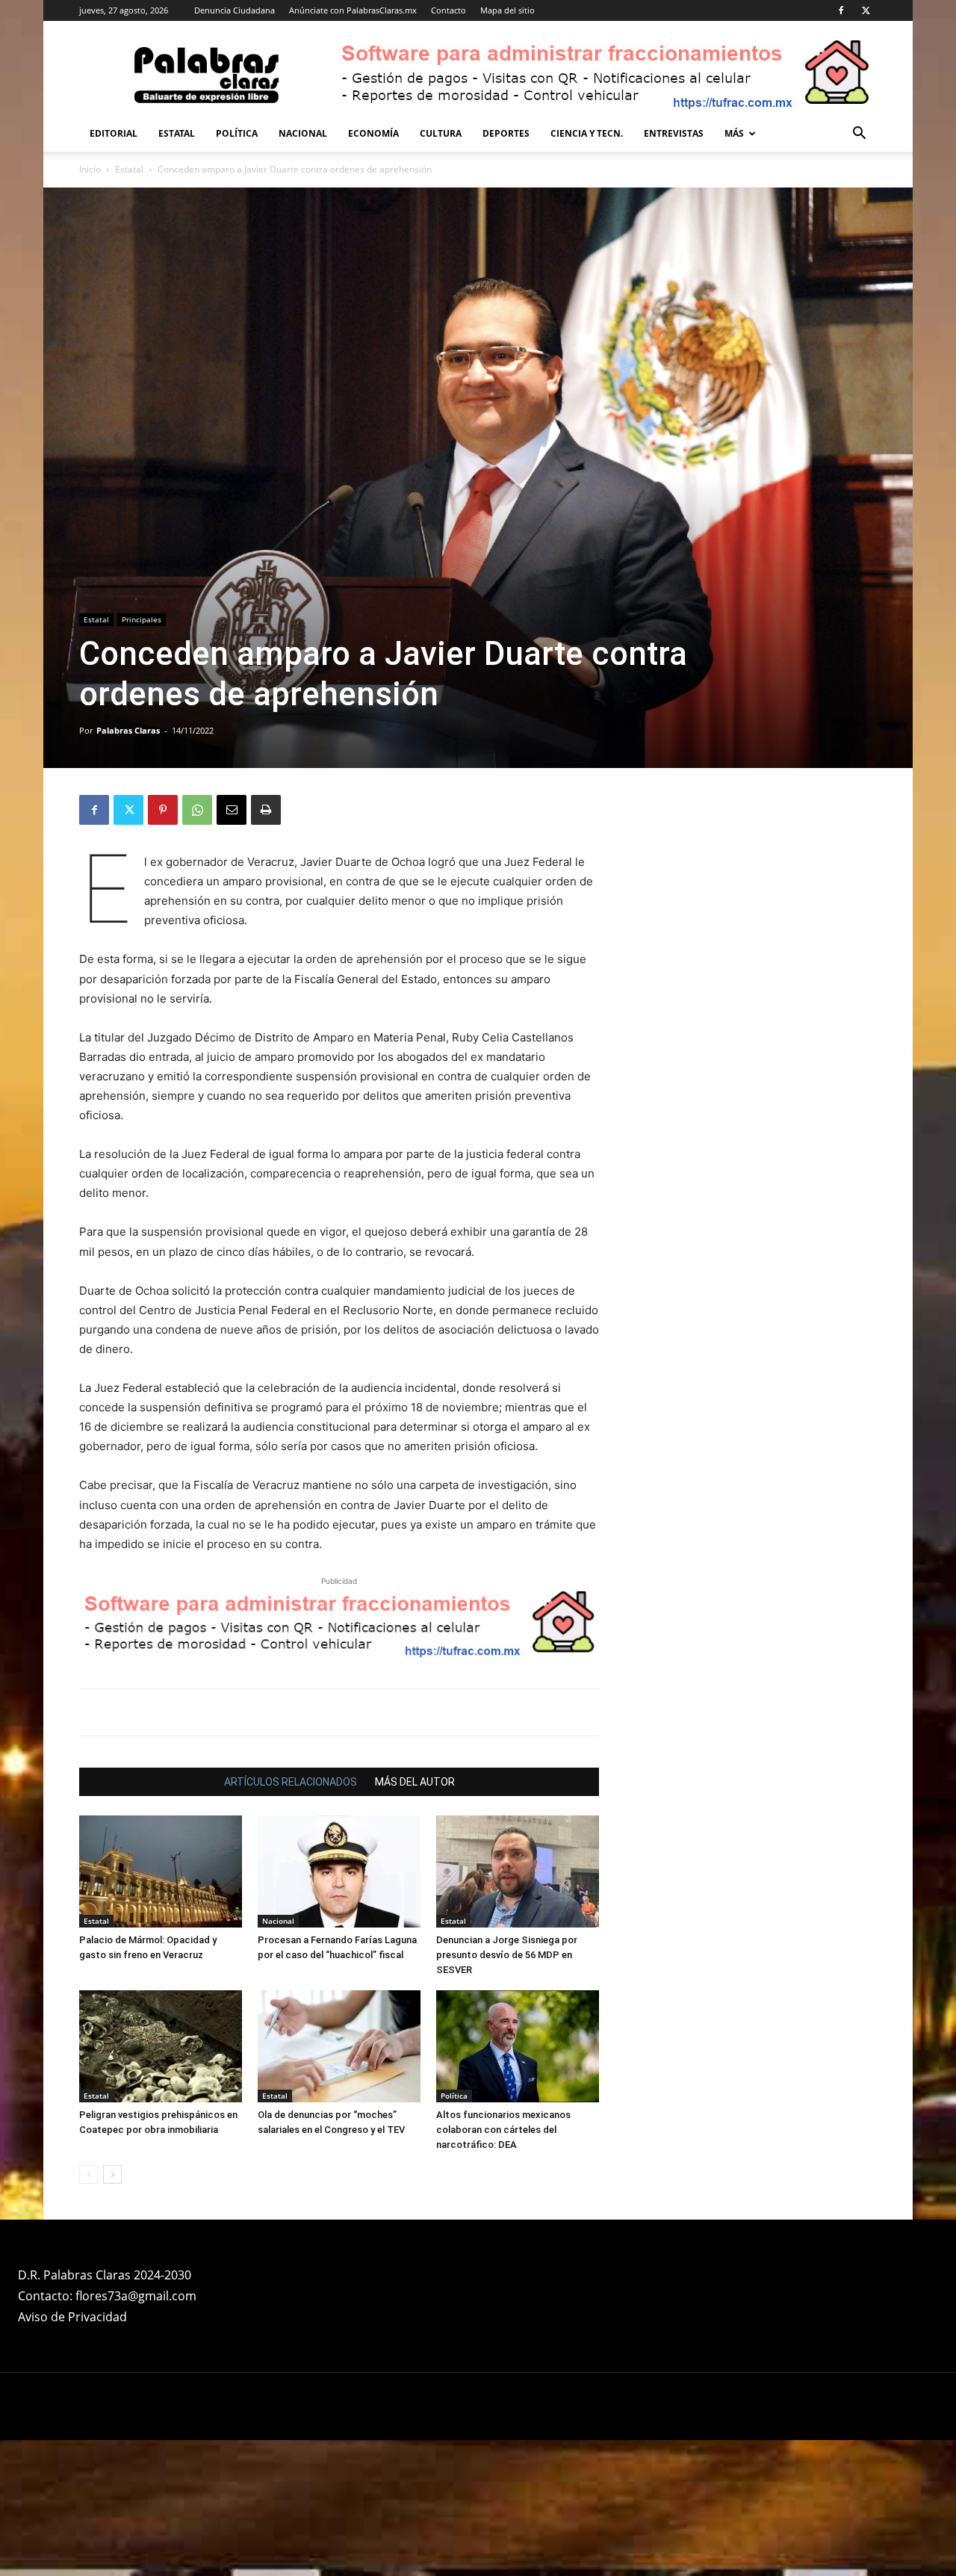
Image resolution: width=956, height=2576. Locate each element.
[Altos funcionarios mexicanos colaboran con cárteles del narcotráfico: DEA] (518, 2046)
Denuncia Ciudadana (235, 10)
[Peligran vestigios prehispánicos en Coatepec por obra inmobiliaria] (161, 2046)
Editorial (114, 133)
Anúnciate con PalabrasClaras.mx (353, 10)
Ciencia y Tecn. (587, 133)
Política (237, 133)
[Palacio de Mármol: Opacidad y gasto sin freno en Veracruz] (161, 1871)
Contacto (448, 10)
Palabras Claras (128, 730)
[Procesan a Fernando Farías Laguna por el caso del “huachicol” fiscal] (339, 1871)
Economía (373, 133)
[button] (859, 135)
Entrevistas (674, 133)
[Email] (232, 810)
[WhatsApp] (197, 810)
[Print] (266, 810)
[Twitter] (866, 10)
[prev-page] (89, 2174)
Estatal (177, 133)
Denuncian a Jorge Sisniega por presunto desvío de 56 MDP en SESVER (507, 1955)
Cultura (441, 133)
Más (734, 133)
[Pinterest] (163, 810)
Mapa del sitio (508, 10)
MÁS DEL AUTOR (415, 1782)
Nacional (303, 133)
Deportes (506, 133)
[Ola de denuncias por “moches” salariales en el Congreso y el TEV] (339, 2046)
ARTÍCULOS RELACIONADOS (291, 1782)
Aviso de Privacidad (72, 2317)
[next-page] (112, 2174)
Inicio (90, 169)
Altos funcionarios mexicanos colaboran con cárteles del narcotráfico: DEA (503, 2130)
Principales (142, 619)
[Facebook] (841, 10)
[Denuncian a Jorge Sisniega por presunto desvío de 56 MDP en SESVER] (518, 1871)
